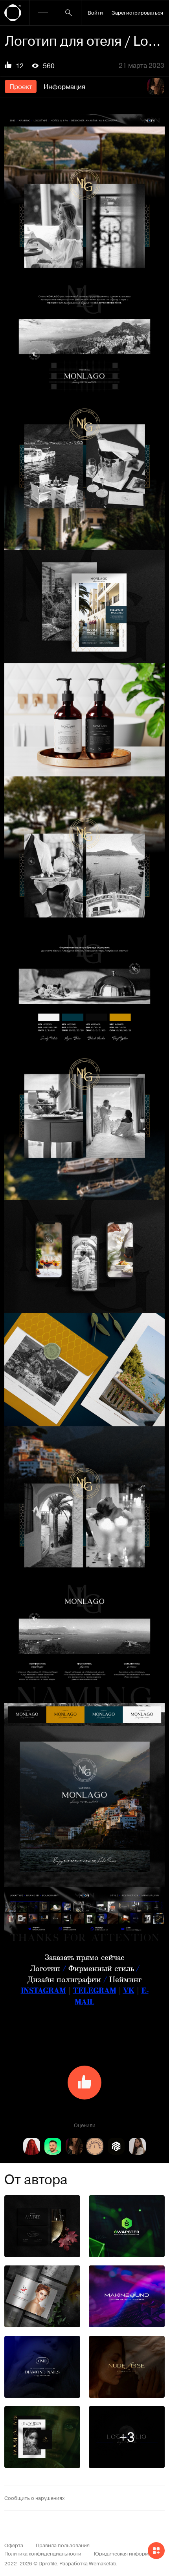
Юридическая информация (127, 2553)
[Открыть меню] (43, 13)
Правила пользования (63, 2545)
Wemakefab (102, 2563)
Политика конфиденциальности (43, 2553)
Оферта (14, 2545)
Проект (21, 86)
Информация (64, 86)
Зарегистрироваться (137, 12)
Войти (95, 12)
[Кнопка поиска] (69, 13)
